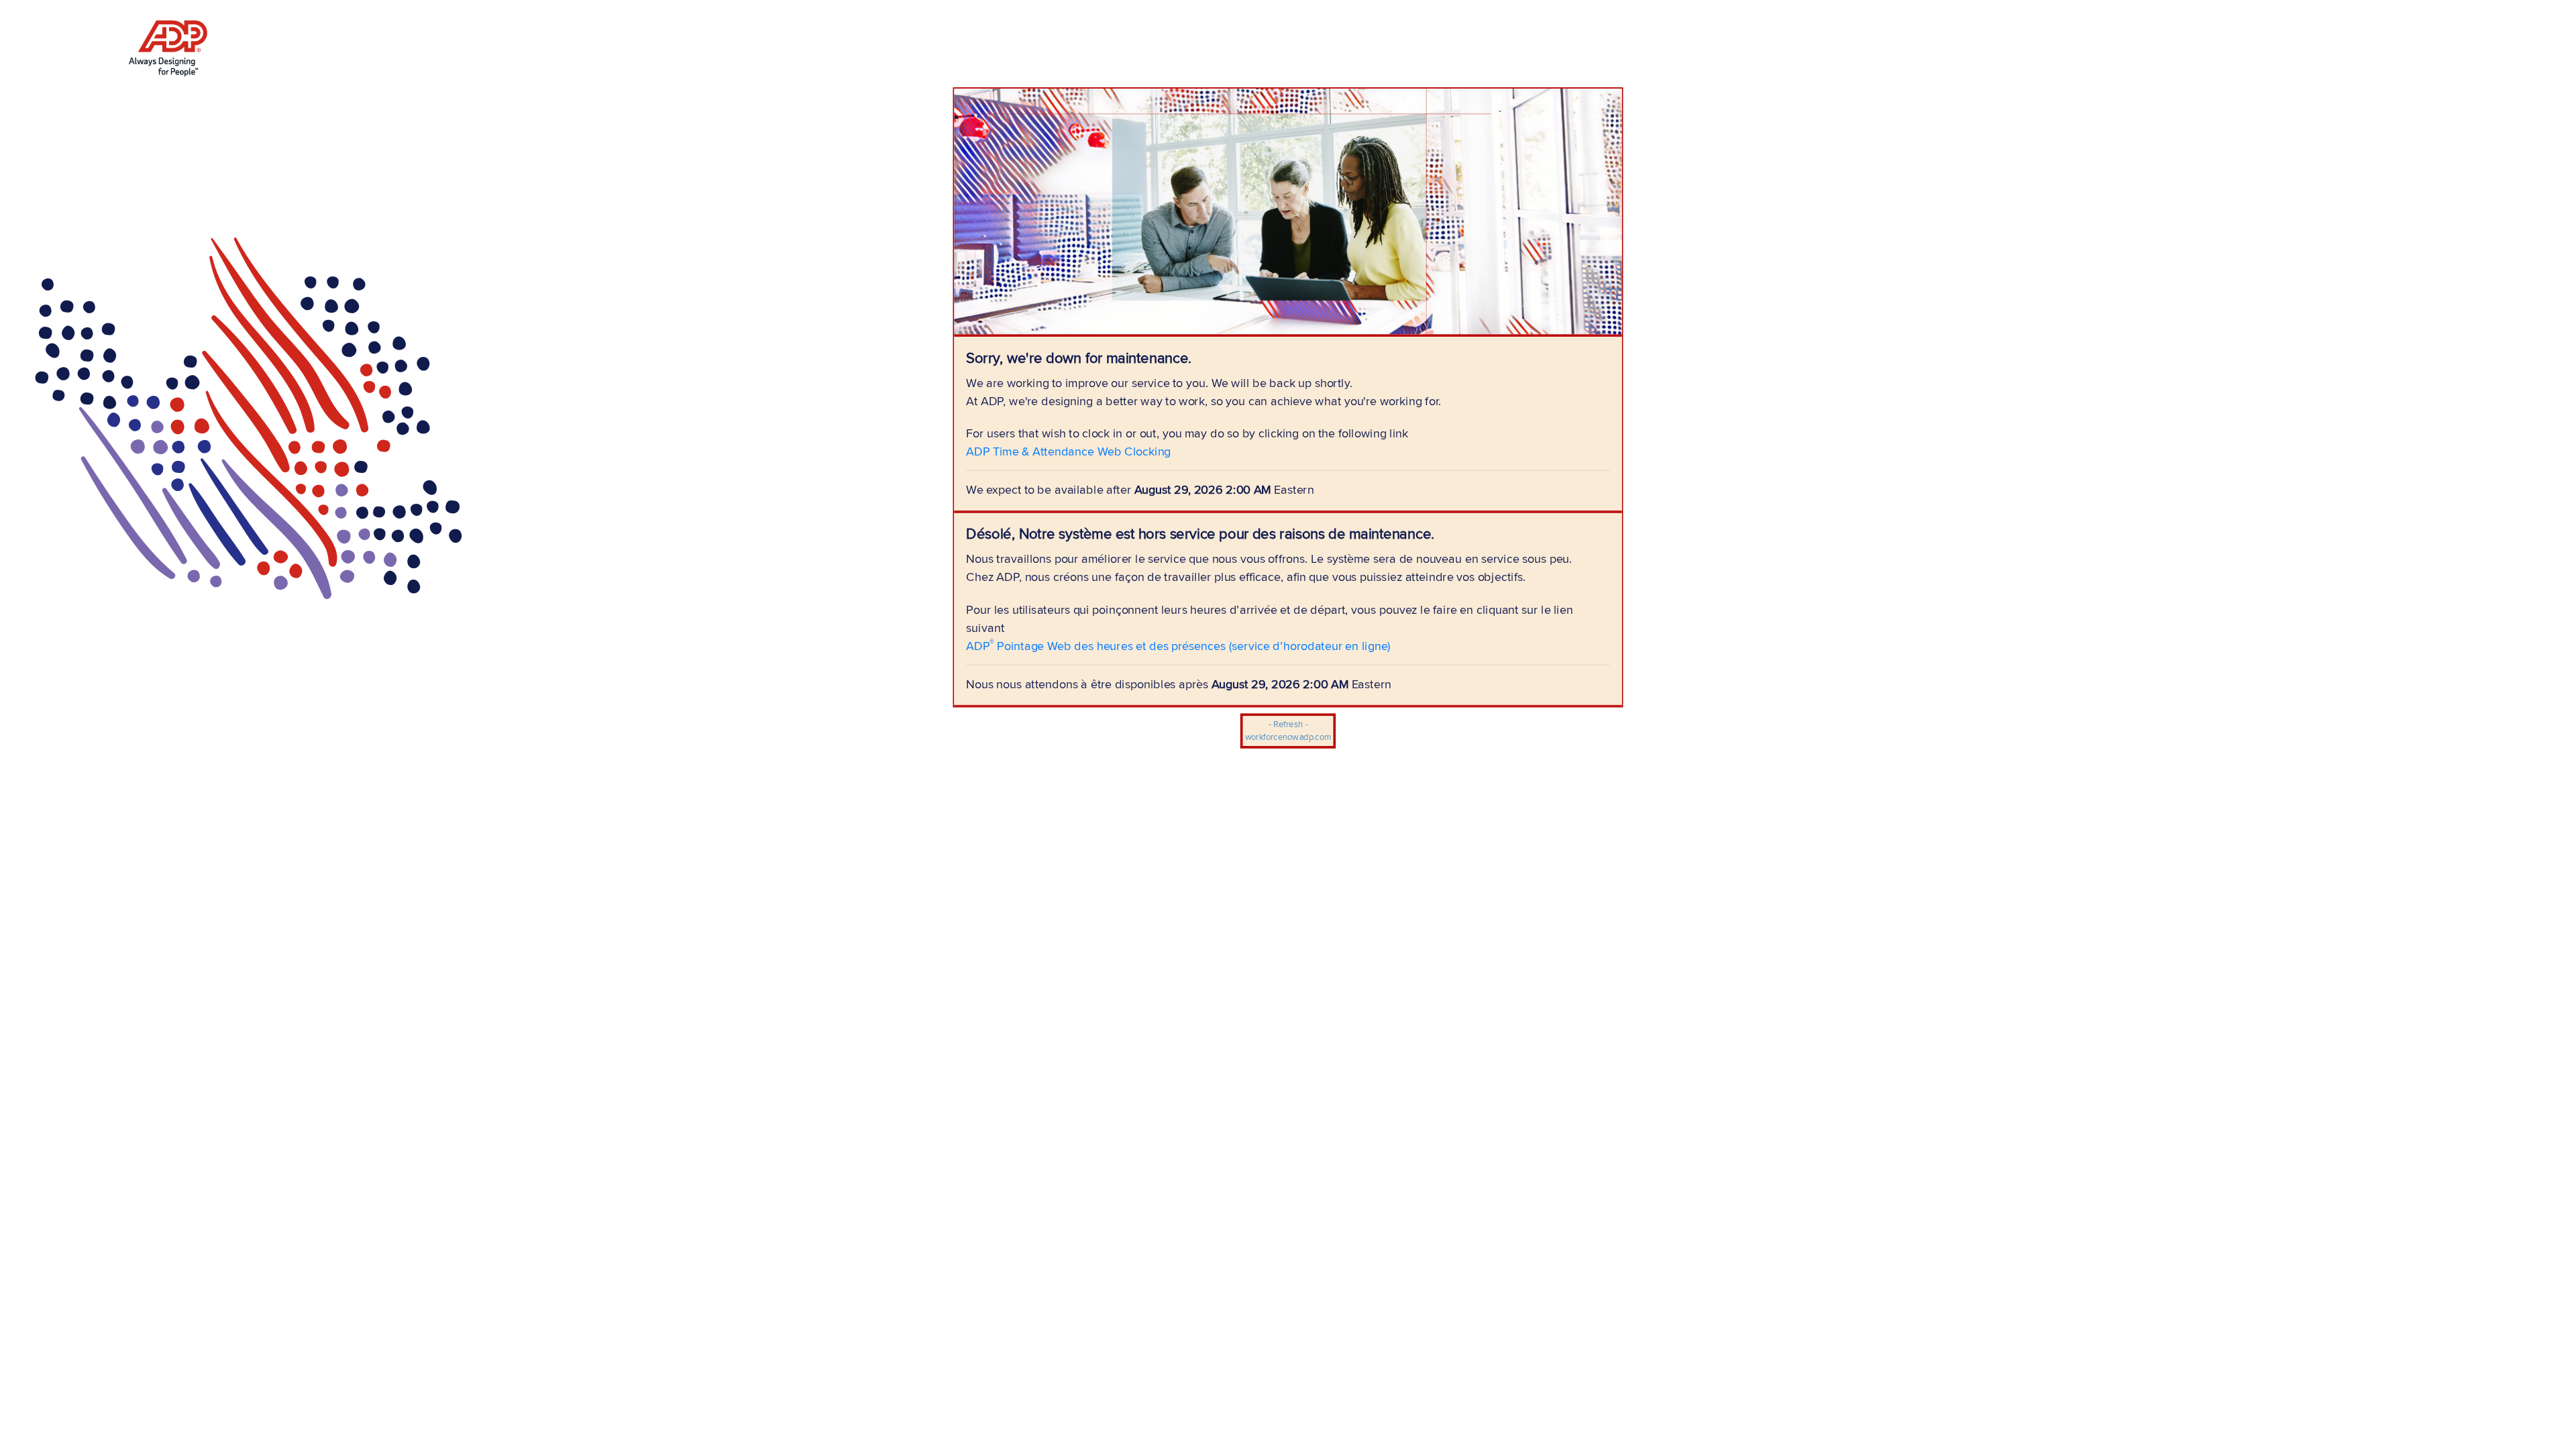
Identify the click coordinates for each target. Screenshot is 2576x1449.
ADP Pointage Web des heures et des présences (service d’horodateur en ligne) (1178, 645)
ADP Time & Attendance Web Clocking (1068, 451)
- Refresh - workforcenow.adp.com (1288, 731)
